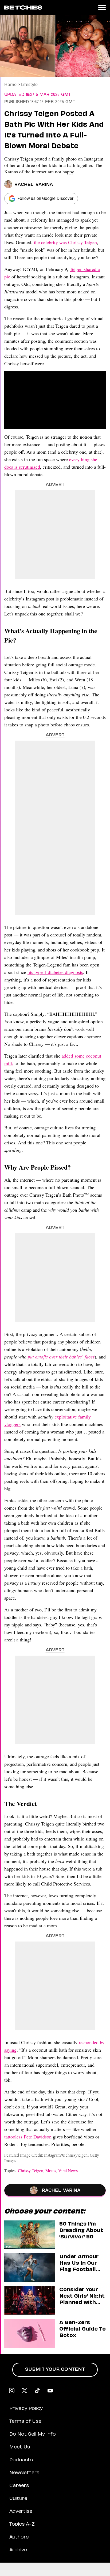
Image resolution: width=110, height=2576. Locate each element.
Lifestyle (29, 84)
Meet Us (20, 2447)
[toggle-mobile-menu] (102, 8)
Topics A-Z (22, 2525)
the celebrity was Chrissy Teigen (65, 242)
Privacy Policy (26, 2409)
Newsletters (24, 2473)
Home (10, 84)
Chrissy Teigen (31, 2170)
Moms (51, 2170)
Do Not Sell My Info (33, 2435)
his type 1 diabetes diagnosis (55, 972)
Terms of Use (25, 2422)
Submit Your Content (55, 2370)
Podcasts (21, 2460)
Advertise (21, 2512)
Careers (19, 2486)
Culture (18, 2499)
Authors (19, 2537)
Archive (18, 2550)
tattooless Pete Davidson (28, 2137)
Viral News (68, 2170)
